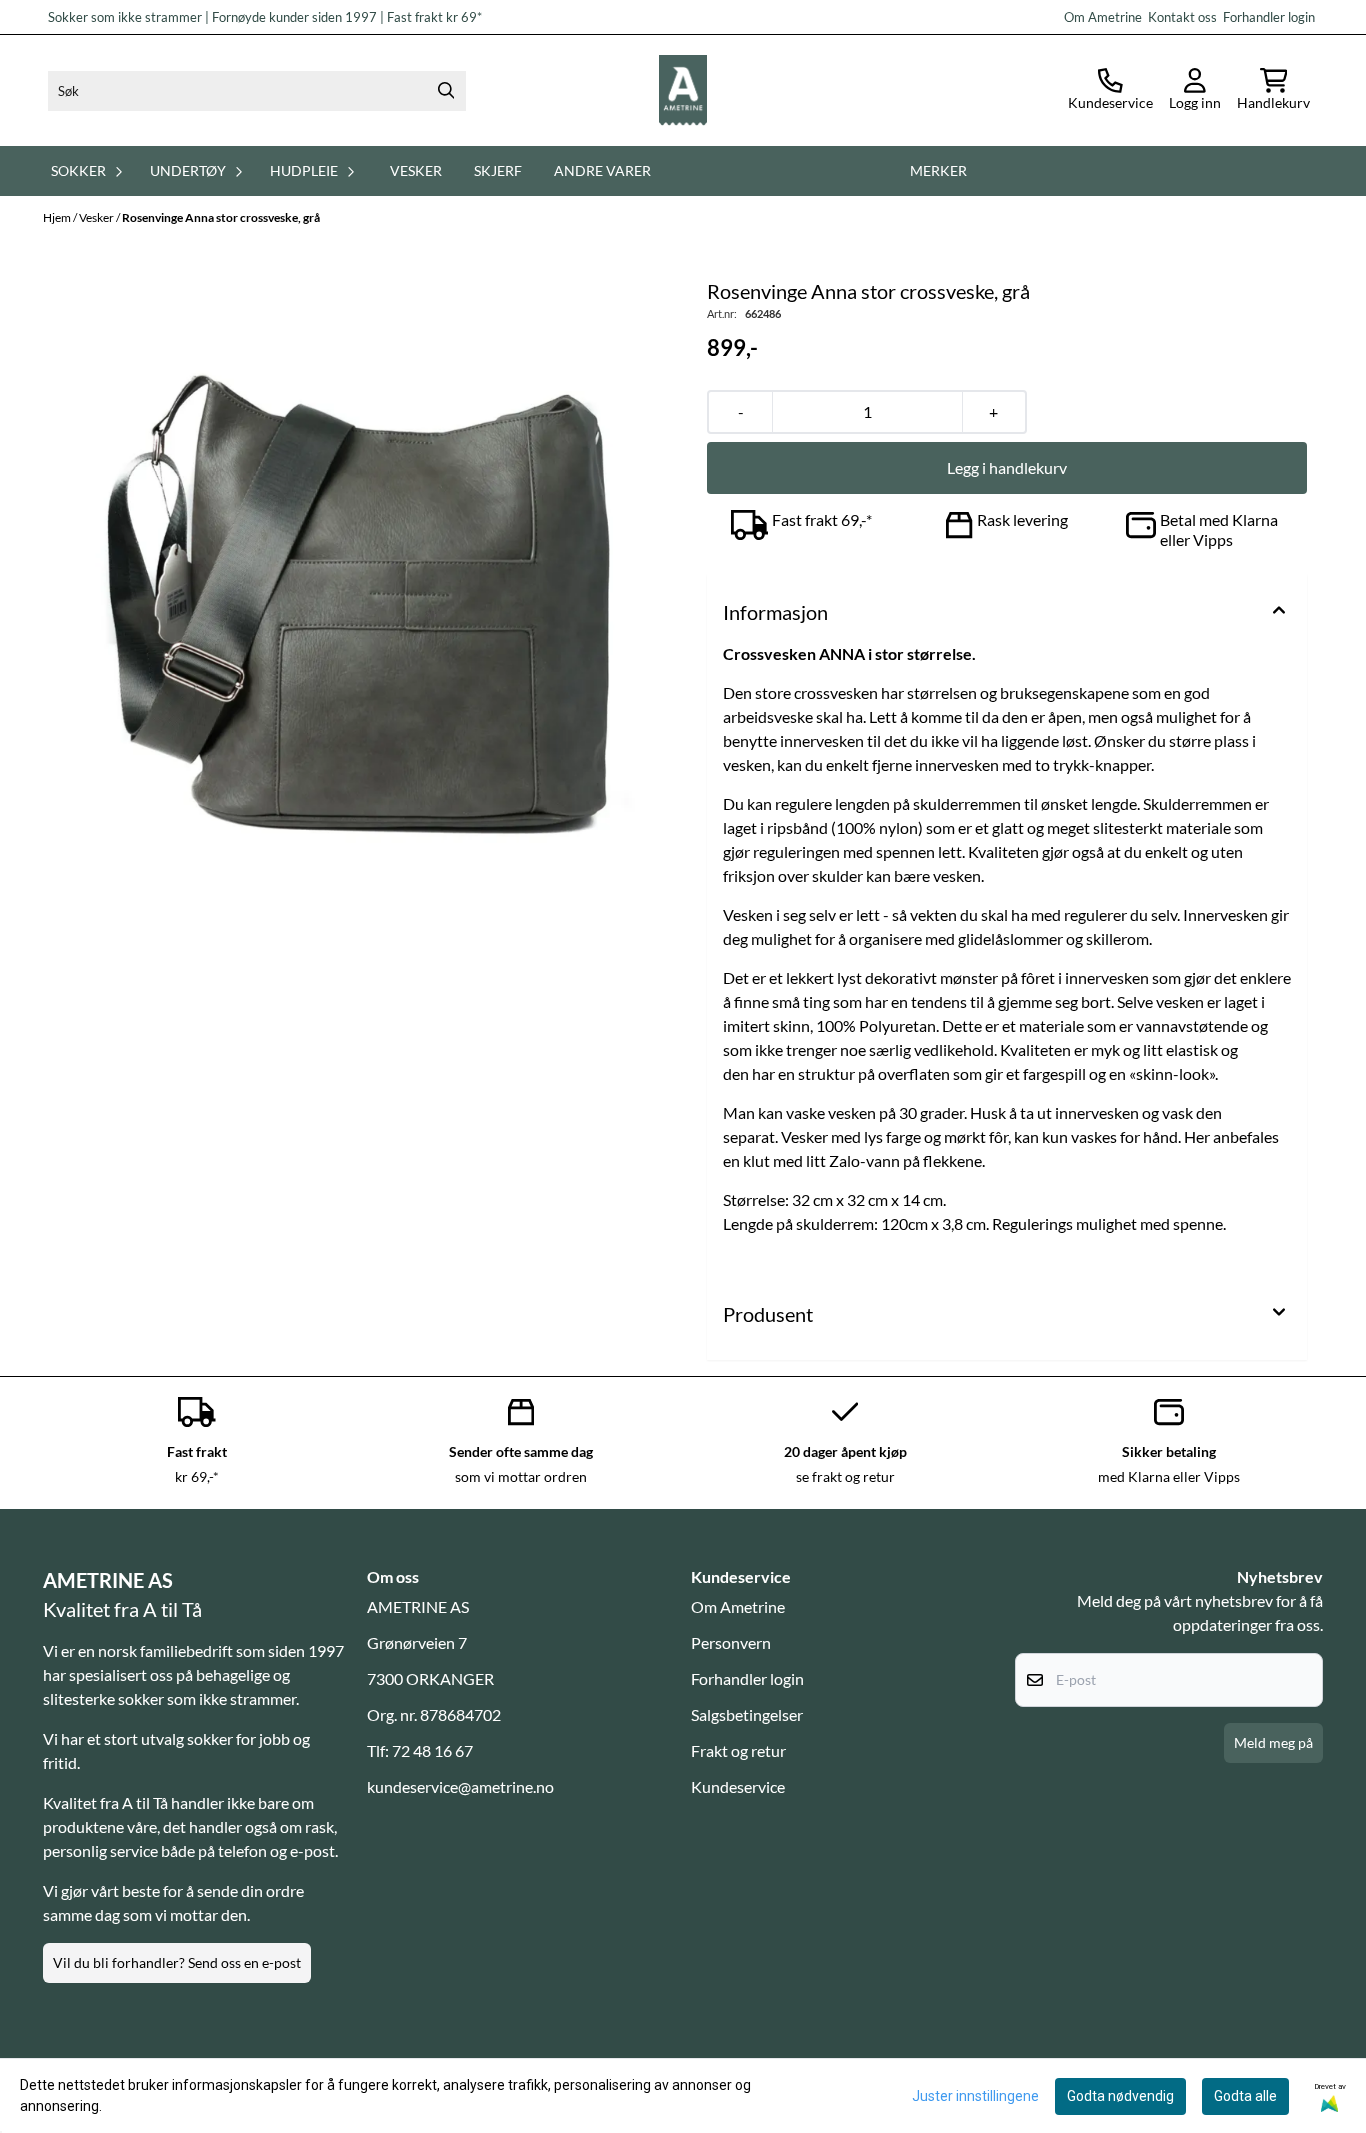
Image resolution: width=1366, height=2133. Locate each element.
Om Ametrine (738, 1606)
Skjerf (498, 170)
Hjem (58, 217)
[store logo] (683, 90)
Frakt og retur (738, 1750)
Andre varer (602, 170)
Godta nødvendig (1120, 2096)
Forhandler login (1267, 17)
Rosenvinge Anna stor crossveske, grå (221, 217)
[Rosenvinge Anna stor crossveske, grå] (359, 592)
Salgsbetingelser (747, 1714)
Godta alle (1245, 2096)
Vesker (416, 170)
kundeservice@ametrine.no (460, 1786)
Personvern (731, 1642)
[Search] (446, 91)
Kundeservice (738, 1786)
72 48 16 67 (432, 1750)
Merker (938, 170)
